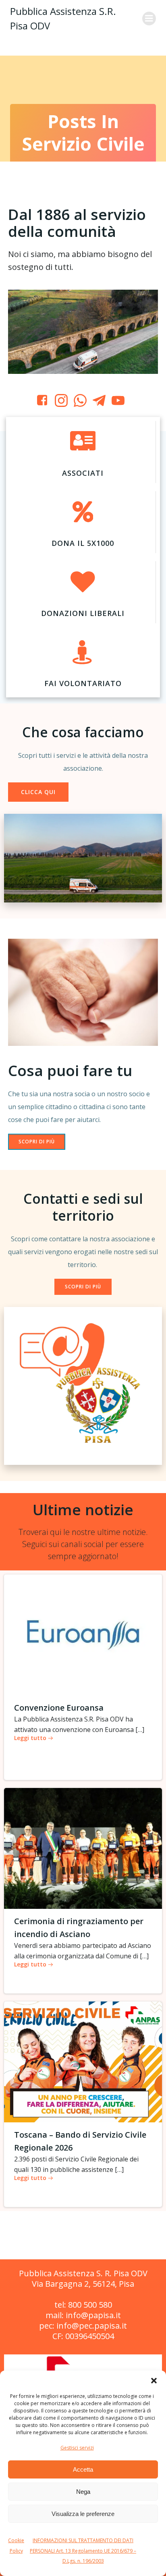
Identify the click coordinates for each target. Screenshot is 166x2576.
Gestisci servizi (77, 2448)
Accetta (83, 2469)
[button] (154, 2381)
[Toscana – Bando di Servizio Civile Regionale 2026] (83, 2062)
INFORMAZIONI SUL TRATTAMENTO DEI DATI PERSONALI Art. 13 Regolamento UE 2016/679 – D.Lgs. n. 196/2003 (83, 2551)
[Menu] (149, 19)
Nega (83, 2492)
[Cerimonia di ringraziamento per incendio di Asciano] (83, 1848)
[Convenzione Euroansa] (83, 1634)
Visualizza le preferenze (83, 2514)
